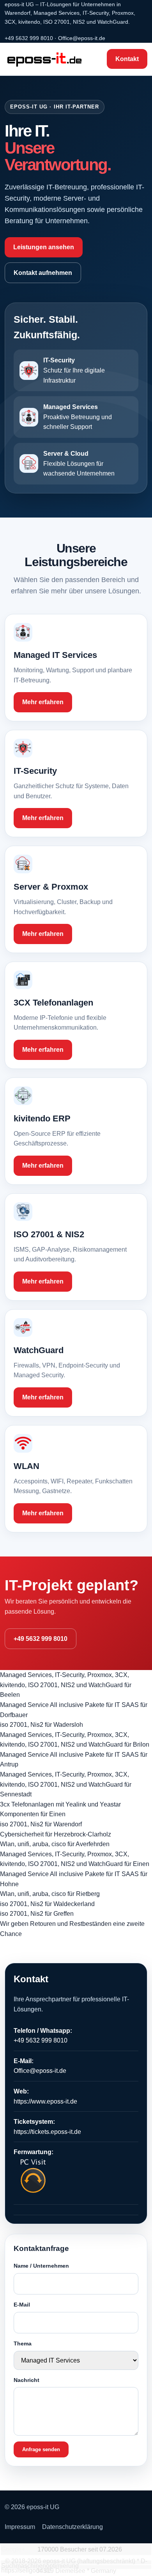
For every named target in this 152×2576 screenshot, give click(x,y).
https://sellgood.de (26, 2570)
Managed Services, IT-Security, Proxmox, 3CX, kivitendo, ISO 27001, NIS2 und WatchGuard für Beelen (66, 1685)
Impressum (20, 2527)
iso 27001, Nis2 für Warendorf (41, 1824)
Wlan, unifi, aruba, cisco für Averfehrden (55, 1844)
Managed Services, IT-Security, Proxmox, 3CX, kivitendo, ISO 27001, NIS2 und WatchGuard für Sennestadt (66, 1784)
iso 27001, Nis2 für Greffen (37, 1914)
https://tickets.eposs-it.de (47, 2132)
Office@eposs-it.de (82, 38)
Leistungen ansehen (44, 247)
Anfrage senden (41, 2449)
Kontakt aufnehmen (43, 273)
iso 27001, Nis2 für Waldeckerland (47, 1904)
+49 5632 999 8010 (29, 38)
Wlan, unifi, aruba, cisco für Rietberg (50, 1894)
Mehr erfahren (43, 702)
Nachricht (27, 2380)
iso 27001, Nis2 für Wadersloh (42, 1725)
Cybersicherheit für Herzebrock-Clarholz (56, 1834)
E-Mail (22, 2305)
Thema (23, 2343)
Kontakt (127, 59)
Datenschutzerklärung (72, 2527)
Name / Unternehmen (41, 2266)
